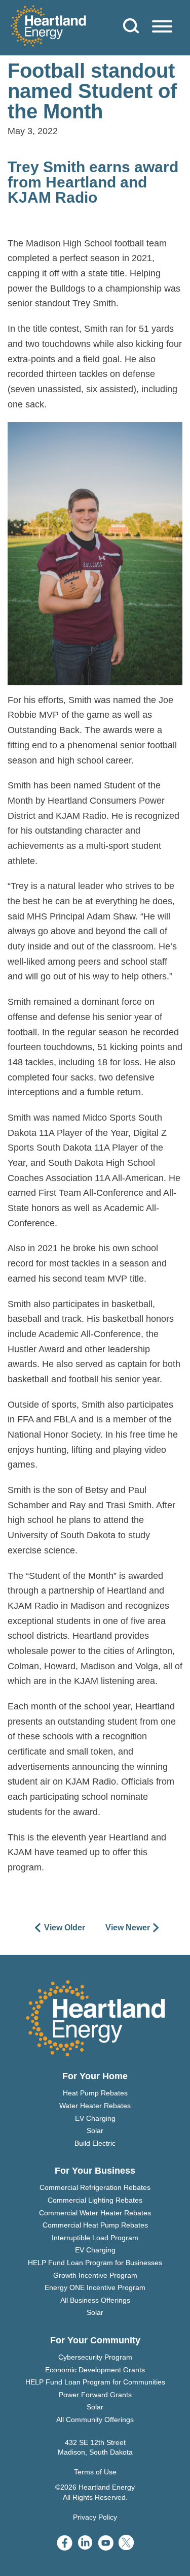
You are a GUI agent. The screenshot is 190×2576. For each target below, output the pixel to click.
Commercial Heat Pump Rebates (95, 2225)
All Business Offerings (95, 2300)
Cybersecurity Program (95, 2357)
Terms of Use (95, 2472)
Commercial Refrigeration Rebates (95, 2187)
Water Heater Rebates (95, 2106)
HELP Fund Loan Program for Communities (95, 2382)
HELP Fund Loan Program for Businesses (95, 2263)
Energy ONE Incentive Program (95, 2287)
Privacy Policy (95, 2517)
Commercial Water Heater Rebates (95, 2213)
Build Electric (95, 2143)
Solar (95, 2130)
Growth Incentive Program (95, 2275)
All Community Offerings (95, 2420)
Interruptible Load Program (95, 2238)
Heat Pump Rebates (95, 2093)
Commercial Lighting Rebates (95, 2200)
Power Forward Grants (95, 2395)
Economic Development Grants (95, 2370)
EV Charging (95, 2118)
